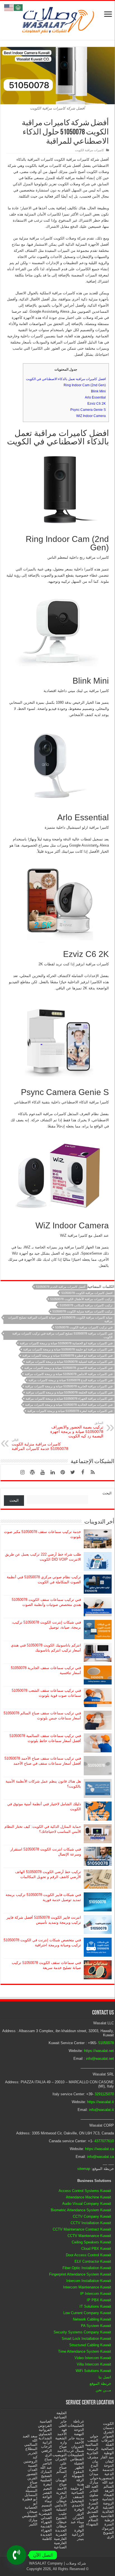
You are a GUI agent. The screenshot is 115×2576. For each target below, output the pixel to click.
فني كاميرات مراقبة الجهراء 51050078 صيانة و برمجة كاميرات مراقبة (69, 1399)
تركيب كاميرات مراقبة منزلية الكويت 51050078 (82, 1311)
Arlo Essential (95, 397)
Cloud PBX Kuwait (96, 2249)
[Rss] (93, 1472)
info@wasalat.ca (100, 2157)
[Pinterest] (63, 1472)
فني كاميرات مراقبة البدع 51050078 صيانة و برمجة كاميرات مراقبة (70, 1380)
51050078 (106, 2043)
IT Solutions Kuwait (95, 2306)
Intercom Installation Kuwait (89, 2281)
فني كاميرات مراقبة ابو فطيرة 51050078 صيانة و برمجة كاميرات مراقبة (67, 1355)
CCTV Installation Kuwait (91, 2223)
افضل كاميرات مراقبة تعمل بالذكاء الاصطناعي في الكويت (66, 379)
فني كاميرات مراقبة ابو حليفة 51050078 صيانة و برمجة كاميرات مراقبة (68, 1349)
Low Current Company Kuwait (87, 2313)
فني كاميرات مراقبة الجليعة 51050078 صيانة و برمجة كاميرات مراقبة (69, 1392)
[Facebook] (83, 1472)
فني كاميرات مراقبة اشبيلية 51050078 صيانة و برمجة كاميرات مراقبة (69, 1362)
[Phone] (16, 2555)
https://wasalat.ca (100, 2149)
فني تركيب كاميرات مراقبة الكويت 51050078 (84, 1327)
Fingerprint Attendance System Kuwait (80, 2274)
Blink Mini (98, 391)
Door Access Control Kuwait (88, 2255)
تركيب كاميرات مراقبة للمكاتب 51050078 (86, 1305)
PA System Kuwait (96, 2326)
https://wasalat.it (100, 2102)
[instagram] (22, 1472)
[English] (9, 7)
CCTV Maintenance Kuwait (89, 2236)
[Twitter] (73, 1472)
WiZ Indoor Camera (91, 416)
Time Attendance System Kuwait (85, 2351)
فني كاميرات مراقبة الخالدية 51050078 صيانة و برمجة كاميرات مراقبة (69, 1405)
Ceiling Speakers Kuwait (91, 2242)
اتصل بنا (105, 2377)
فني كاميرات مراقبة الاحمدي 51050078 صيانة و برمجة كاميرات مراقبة (68, 1368)
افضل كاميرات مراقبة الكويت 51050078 (87, 1293)
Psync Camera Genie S (88, 410)
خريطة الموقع (100, 2384)
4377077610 (104, 2141)
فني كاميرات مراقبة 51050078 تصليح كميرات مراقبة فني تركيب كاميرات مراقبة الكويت (62, 1335)
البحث (107, 1493)
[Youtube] (42, 1472)
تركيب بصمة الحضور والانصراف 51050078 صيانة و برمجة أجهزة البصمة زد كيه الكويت (77, 1430)
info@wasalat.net (100, 2059)
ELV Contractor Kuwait (93, 2261)
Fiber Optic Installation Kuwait (87, 2268)
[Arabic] (18, 7)
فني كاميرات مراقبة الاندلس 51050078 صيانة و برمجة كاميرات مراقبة (69, 1374)
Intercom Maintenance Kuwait (87, 2287)
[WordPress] (32, 1472)
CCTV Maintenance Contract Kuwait (82, 2229)
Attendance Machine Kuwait (88, 2197)
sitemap (84, 2169)
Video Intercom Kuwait (93, 2358)
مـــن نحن (103, 2390)
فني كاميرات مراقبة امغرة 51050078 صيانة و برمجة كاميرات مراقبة (70, 1411)
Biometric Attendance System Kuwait (81, 2210)
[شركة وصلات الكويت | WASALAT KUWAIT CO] (57, 19)
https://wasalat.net (99, 2051)
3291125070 (104, 2094)
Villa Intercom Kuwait (94, 2364)
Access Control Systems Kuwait (85, 2191)
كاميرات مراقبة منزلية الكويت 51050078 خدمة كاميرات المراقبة (40, 1445)
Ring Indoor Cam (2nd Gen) (85, 385)
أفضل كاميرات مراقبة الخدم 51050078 (61, 1287)
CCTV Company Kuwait (92, 2216)
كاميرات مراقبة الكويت (89, 150)
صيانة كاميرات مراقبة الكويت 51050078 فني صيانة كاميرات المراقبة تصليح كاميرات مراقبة (60, 1319)
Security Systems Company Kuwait (82, 2332)
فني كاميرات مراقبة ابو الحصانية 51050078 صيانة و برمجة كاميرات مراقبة (66, 1343)
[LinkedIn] (52, 1472)
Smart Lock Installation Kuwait (86, 2339)
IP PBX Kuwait (99, 2300)
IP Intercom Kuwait (96, 2294)
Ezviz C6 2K (97, 404)
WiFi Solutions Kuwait (93, 2371)
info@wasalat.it (101, 2110)
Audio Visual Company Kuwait (87, 2204)
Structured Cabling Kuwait (90, 2345)
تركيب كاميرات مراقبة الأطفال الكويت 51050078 (81, 1299)
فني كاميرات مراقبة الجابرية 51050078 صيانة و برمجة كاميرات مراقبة (69, 1386)
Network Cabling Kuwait (92, 2319)
